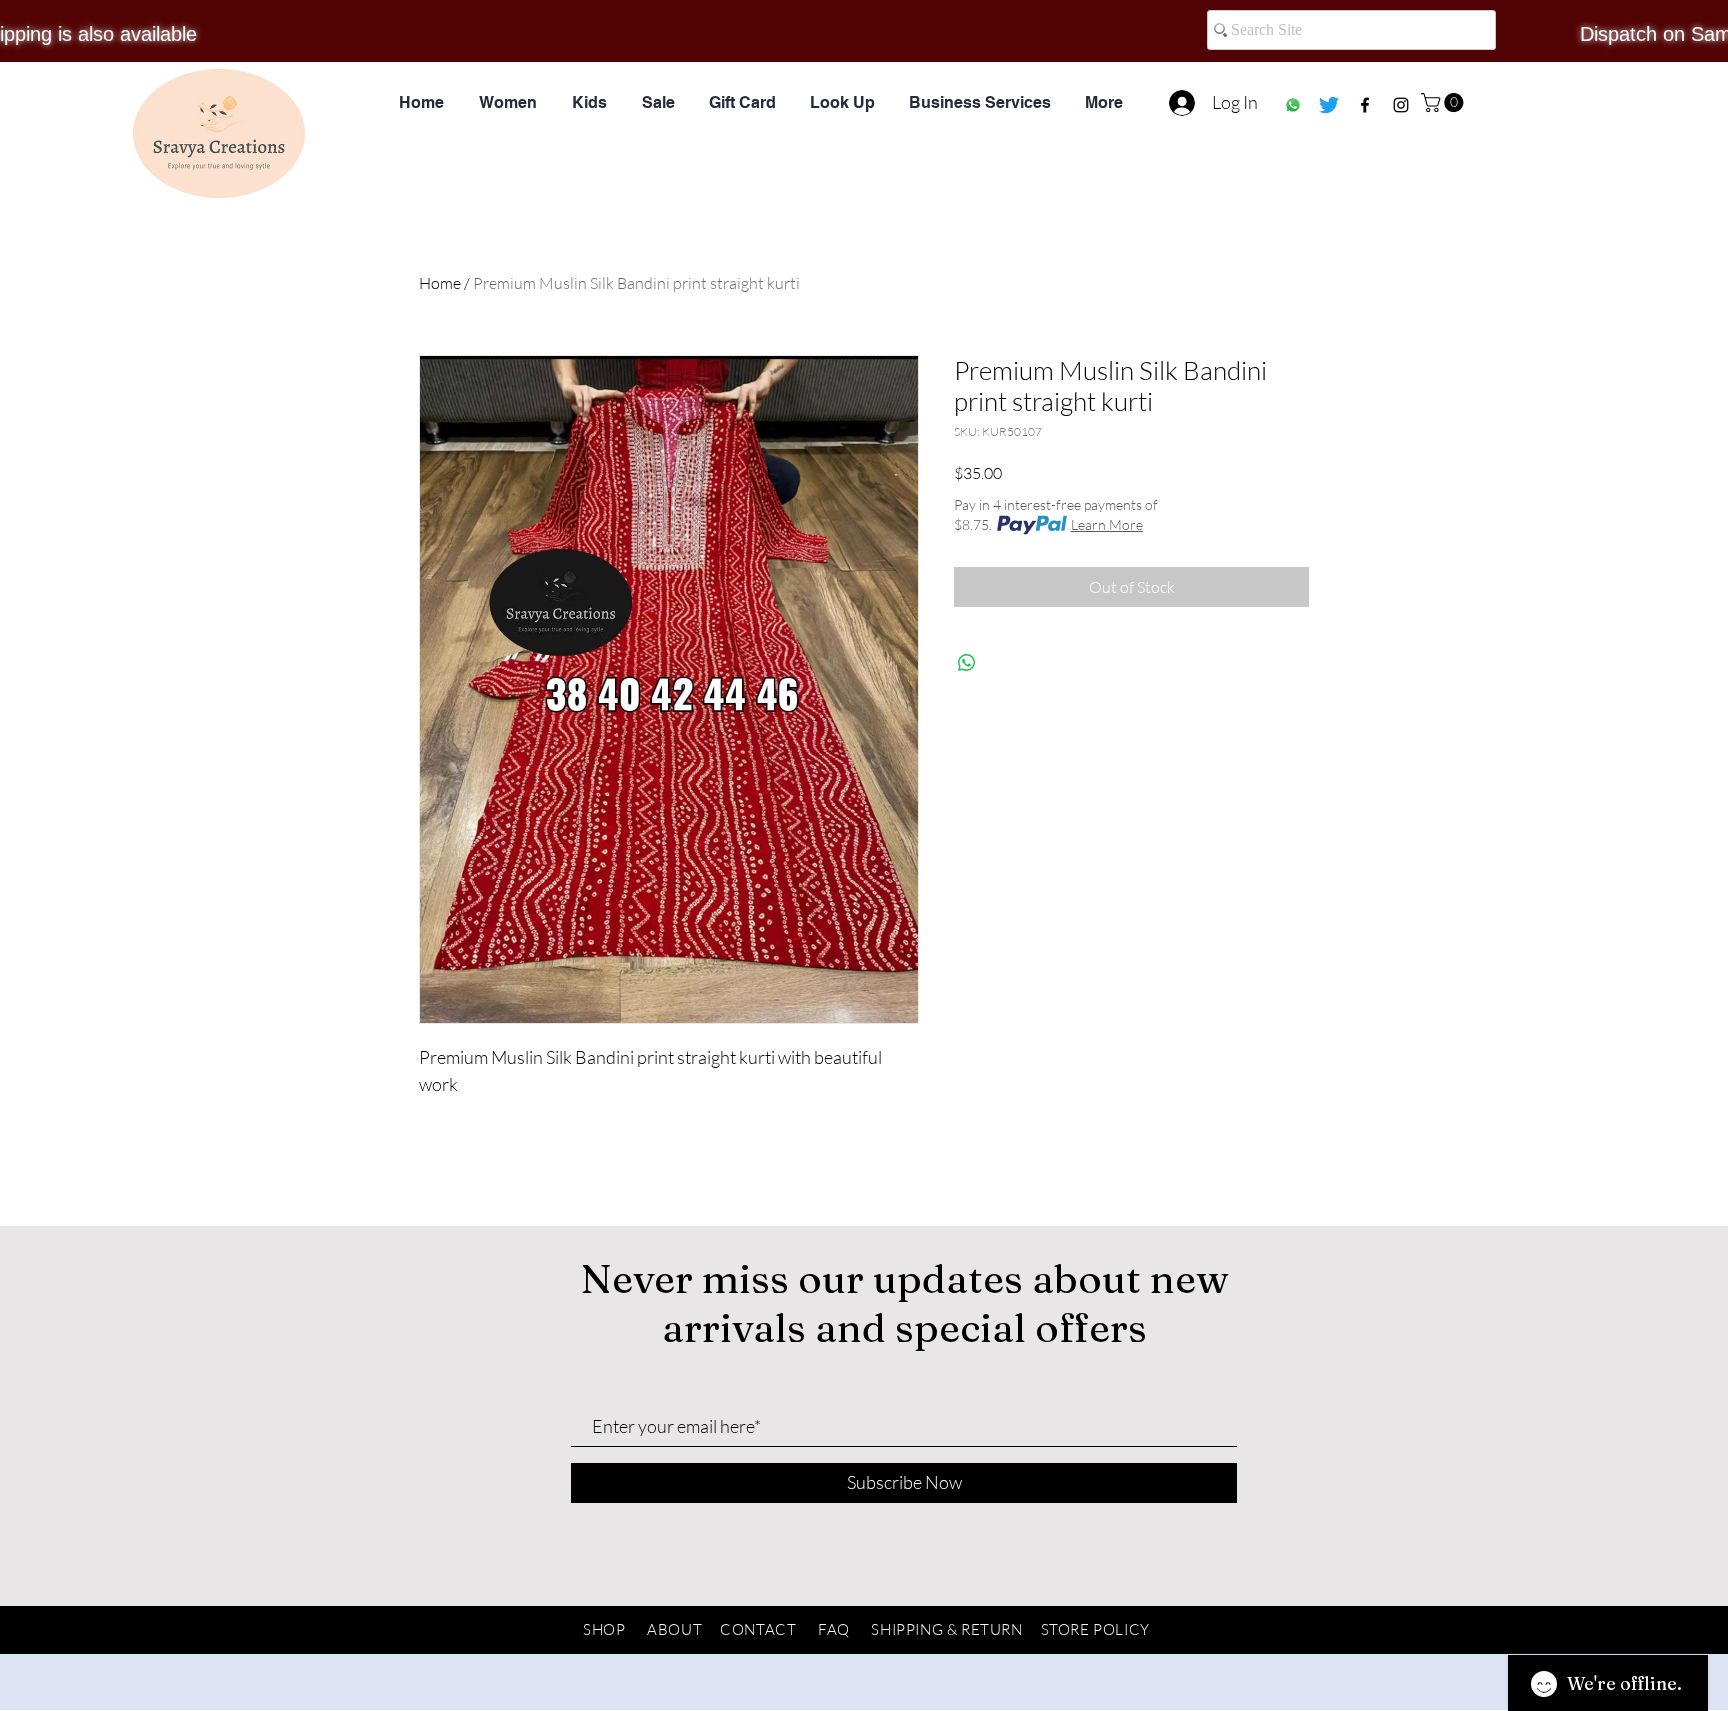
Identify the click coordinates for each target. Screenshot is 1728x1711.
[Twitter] (1329, 105)
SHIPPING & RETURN (946, 1629)
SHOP (604, 1629)
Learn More (1107, 524)
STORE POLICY (1095, 1629)
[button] (1444, 102)
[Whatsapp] (1293, 105)
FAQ (834, 1629)
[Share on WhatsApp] (967, 663)
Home (440, 283)
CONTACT (758, 1629)
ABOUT (674, 1629)
